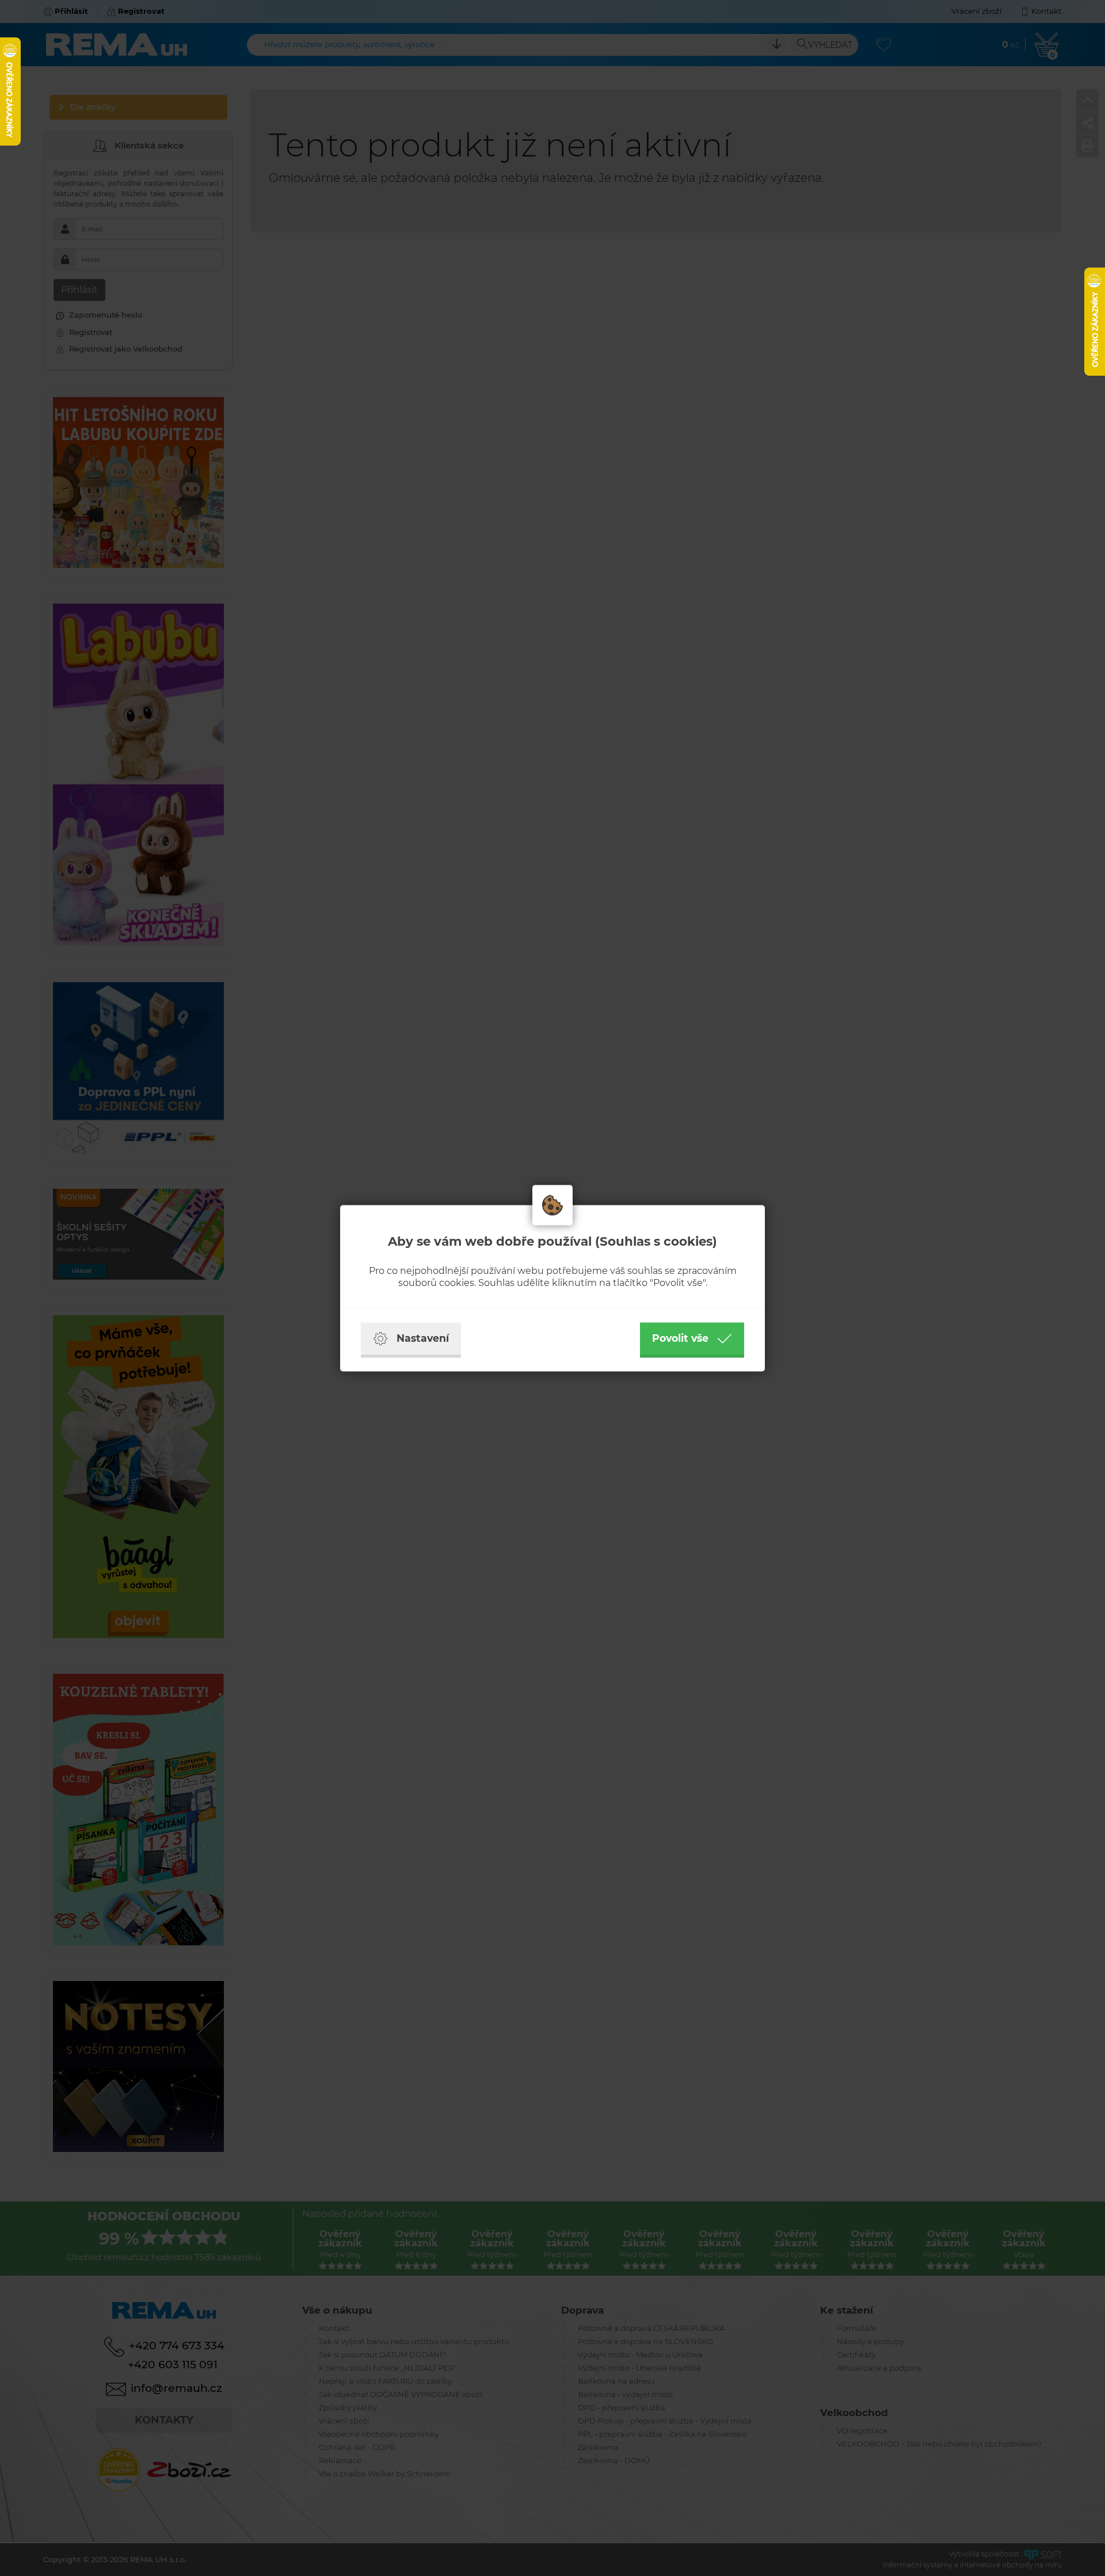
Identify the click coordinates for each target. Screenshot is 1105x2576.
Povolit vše (680, 1338)
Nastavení (423, 1338)
